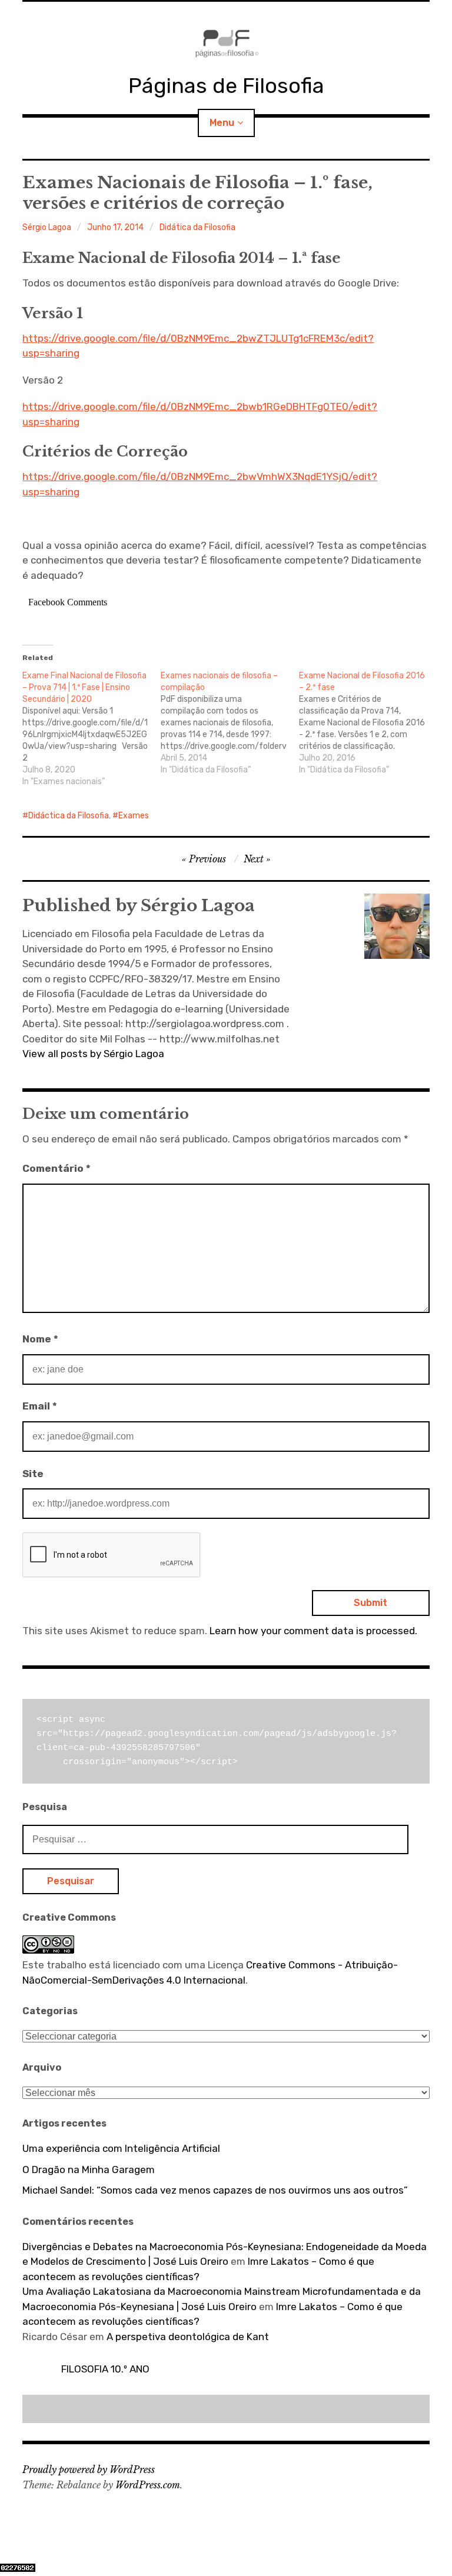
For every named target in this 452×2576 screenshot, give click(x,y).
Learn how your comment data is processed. (313, 1631)
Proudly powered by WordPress (89, 2470)
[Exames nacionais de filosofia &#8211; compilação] (230, 723)
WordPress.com (148, 2485)
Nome (40, 1339)
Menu (222, 123)
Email (40, 1406)
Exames (134, 816)
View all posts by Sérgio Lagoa (93, 1054)
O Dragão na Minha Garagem (89, 2170)
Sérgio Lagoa (47, 227)
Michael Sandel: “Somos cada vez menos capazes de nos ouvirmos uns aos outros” (215, 2190)
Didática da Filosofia (197, 227)
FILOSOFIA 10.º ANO (105, 2369)
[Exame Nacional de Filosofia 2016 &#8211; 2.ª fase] (368, 723)
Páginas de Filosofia (226, 86)
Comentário (56, 1168)
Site (33, 1474)
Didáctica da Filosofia (69, 816)
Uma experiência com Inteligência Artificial (121, 2148)
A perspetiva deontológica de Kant (188, 2337)
